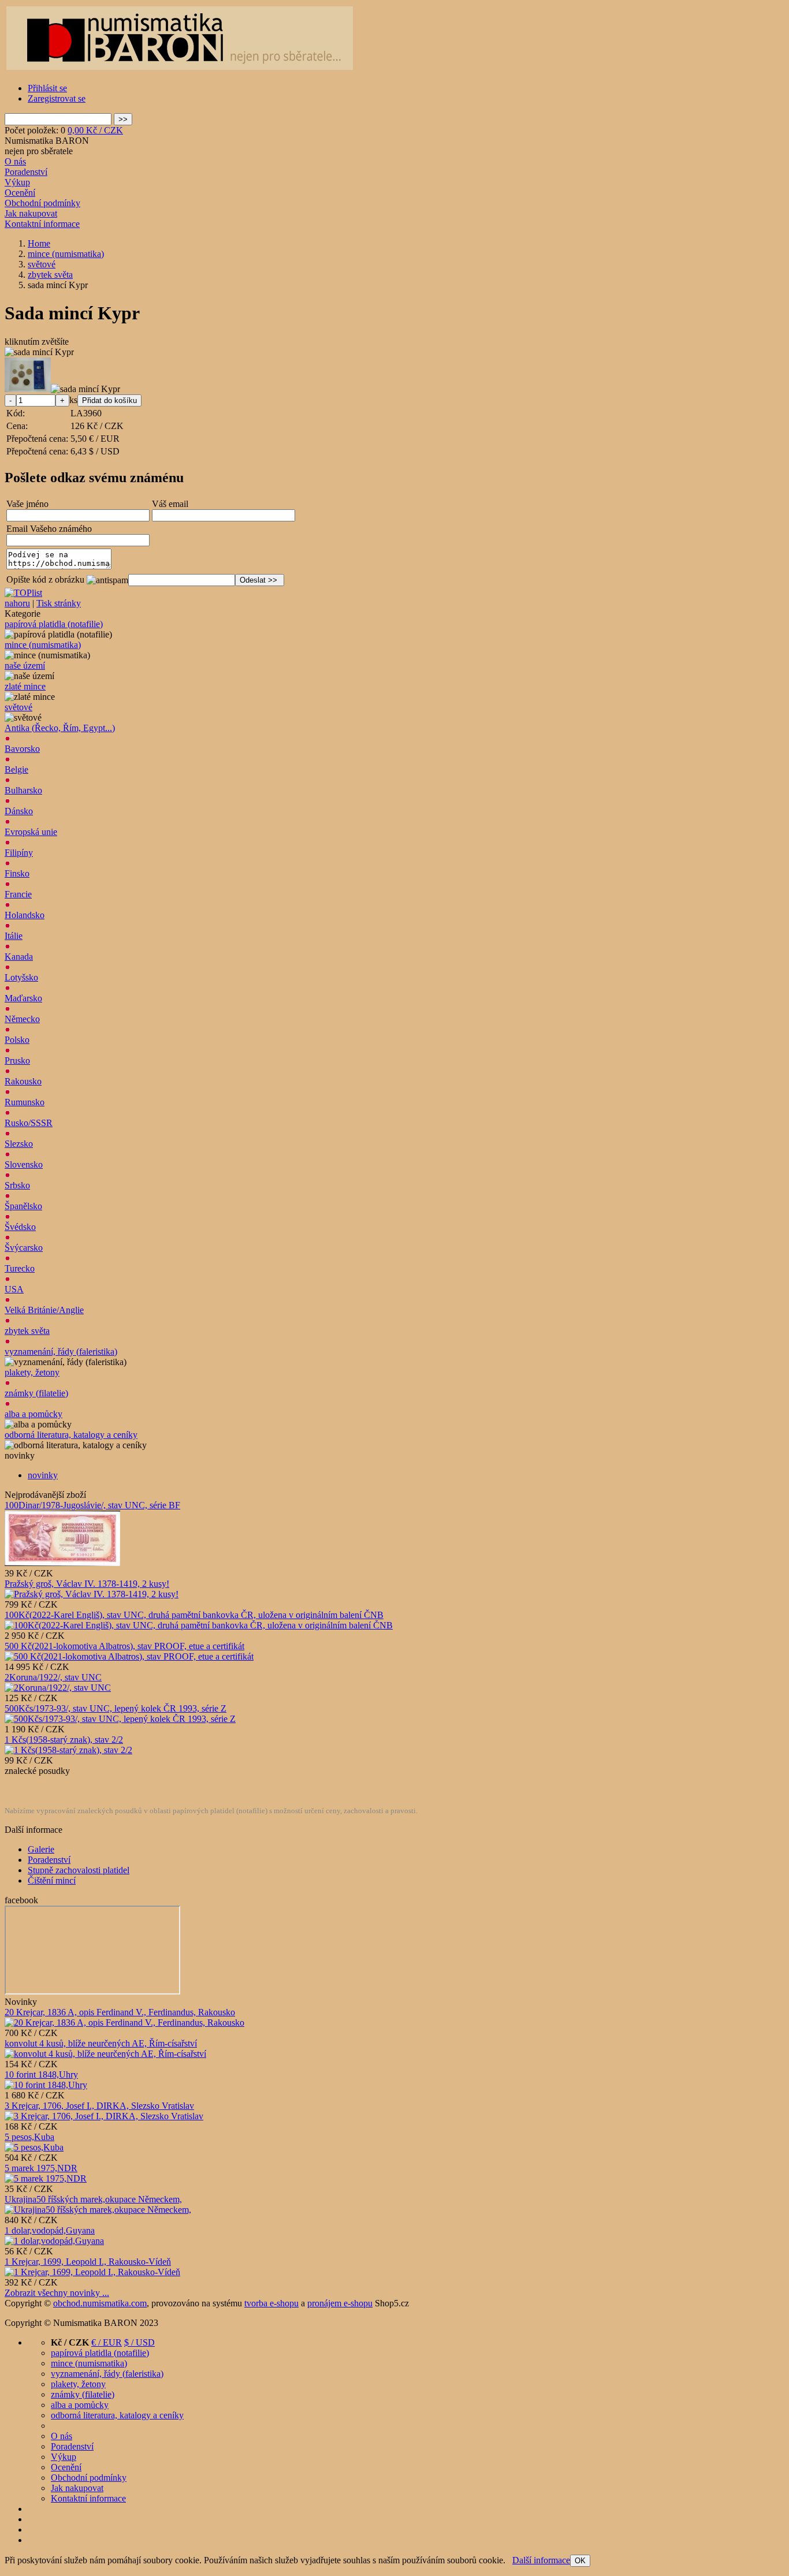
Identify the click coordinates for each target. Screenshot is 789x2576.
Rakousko (23, 1081)
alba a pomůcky (34, 1414)
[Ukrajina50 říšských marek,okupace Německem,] (98, 2210)
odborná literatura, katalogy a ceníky (71, 1435)
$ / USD (139, 2342)
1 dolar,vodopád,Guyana (50, 2230)
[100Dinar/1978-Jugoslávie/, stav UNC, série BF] (62, 1563)
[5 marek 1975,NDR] (46, 2178)
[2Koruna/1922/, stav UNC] (58, 1688)
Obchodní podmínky (42, 203)
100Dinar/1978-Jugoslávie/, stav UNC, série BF (92, 1505)
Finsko (17, 873)
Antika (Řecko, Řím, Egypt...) (60, 728)
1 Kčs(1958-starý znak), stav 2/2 (64, 1740)
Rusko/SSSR (29, 1123)
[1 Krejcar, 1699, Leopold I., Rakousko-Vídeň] (92, 2272)
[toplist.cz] (23, 593)
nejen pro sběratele (39, 151)
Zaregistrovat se (57, 98)
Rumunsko (25, 1102)
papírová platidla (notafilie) (54, 624)
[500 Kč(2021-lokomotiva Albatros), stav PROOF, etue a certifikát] (129, 1656)
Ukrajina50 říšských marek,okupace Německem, (93, 2199)
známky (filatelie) (36, 1393)
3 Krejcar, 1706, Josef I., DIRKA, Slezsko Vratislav (99, 2106)
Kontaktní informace (42, 224)
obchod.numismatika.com (100, 2303)
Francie (18, 894)
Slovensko (24, 1164)
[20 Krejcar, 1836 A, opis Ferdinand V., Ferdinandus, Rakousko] (124, 2023)
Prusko (17, 1060)
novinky (43, 1475)
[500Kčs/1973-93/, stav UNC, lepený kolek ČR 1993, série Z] (120, 1719)
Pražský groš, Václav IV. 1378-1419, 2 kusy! (87, 1584)
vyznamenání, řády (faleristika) (61, 1352)
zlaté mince (25, 686)
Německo (22, 1019)
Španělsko (23, 1206)
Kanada (19, 957)
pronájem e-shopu (340, 2303)
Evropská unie (31, 832)
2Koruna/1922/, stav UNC (53, 1677)
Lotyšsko (21, 977)
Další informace (541, 2560)
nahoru (17, 603)
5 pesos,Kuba (29, 2137)
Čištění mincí (52, 1880)
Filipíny (19, 853)
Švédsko (20, 1227)
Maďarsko (23, 998)
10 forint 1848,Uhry (41, 2074)
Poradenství (26, 172)
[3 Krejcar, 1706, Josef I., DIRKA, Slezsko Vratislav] (104, 2116)
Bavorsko (22, 749)
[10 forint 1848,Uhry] (46, 2085)
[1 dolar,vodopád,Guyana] (54, 2241)
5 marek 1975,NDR (41, 2168)
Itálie (14, 936)
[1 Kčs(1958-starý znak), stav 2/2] (68, 1750)
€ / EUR (107, 2342)
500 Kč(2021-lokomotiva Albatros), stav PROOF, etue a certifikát (124, 1646)
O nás (15, 161)
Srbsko (17, 1185)
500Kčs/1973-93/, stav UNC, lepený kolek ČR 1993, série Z (116, 1708)
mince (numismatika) (43, 645)
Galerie (41, 1849)
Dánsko (19, 811)
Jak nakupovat (31, 213)
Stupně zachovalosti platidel (79, 1870)
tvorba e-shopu (271, 2303)
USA (14, 1289)
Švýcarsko (24, 1248)
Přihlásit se (47, 88)
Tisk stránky (59, 603)
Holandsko (25, 915)
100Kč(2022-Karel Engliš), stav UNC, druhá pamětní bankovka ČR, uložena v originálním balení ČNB (194, 1615)
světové (18, 707)
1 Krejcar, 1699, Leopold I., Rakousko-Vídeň (88, 2262)
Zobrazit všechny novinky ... (57, 2293)
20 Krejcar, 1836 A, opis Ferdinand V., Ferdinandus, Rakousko (120, 2012)
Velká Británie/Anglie (44, 1310)
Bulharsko (23, 790)
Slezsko (19, 1144)
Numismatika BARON (47, 141)
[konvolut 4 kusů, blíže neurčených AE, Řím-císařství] (105, 2054)
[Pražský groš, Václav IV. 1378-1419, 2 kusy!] (92, 1594)
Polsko (17, 1040)
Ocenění (20, 193)
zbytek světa (27, 1331)
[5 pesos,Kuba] (34, 2147)
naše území (25, 666)
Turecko (20, 1268)
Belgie (16, 769)
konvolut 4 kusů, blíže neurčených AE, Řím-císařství (101, 2043)
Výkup (17, 182)
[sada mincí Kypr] (39, 352)
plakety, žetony (32, 1372)
